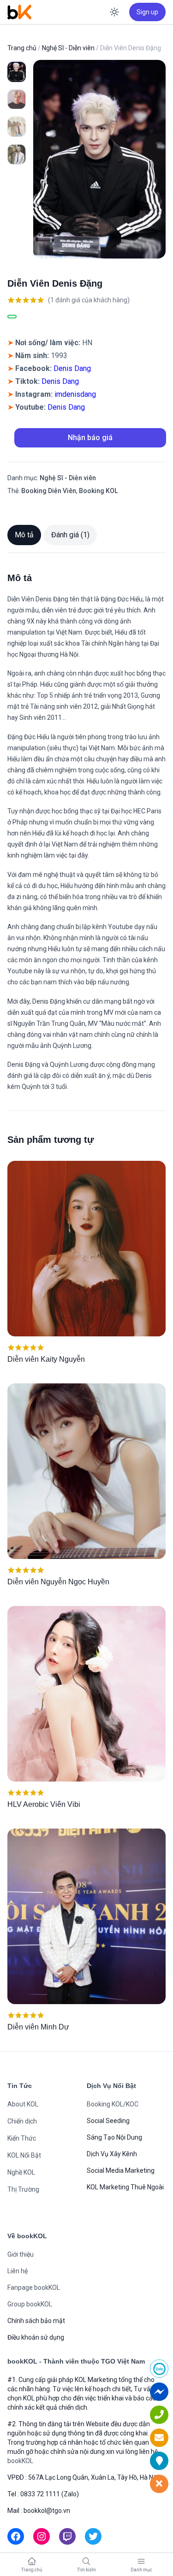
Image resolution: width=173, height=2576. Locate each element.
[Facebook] (16, 2536)
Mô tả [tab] (24, 535)
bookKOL (20, 2461)
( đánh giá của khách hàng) (89, 300)
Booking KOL (98, 491)
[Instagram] (42, 2536)
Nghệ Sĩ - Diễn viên (68, 48)
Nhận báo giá (90, 438)
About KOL (23, 2104)
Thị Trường (23, 2189)
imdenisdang (75, 394)
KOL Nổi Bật (24, 2155)
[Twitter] (93, 2536)
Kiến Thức (22, 2138)
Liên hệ (18, 2271)
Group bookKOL (30, 2304)
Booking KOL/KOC (113, 2104)
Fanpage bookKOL (34, 2288)
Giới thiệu (21, 2254)
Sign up (147, 12)
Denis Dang (72, 368)
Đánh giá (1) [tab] (70, 535)
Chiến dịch (22, 2121)
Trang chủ (22, 48)
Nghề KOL (21, 2172)
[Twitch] (67, 2536)
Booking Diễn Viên (49, 491)
